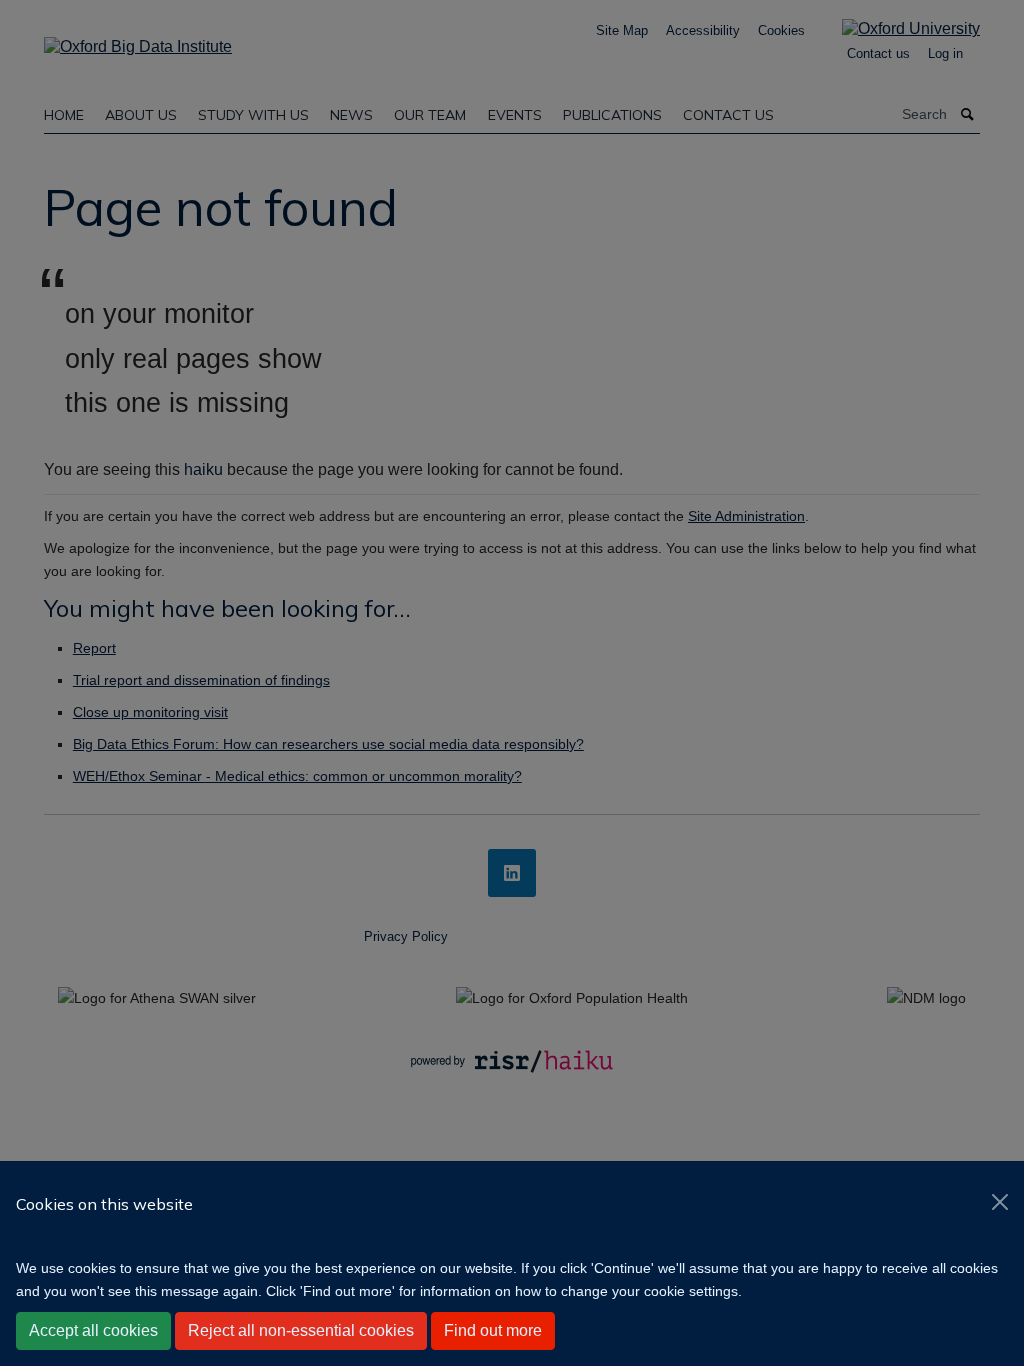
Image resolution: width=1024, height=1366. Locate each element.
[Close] (1000, 1202)
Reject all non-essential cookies (301, 1330)
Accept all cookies (93, 1330)
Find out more (493, 1330)
